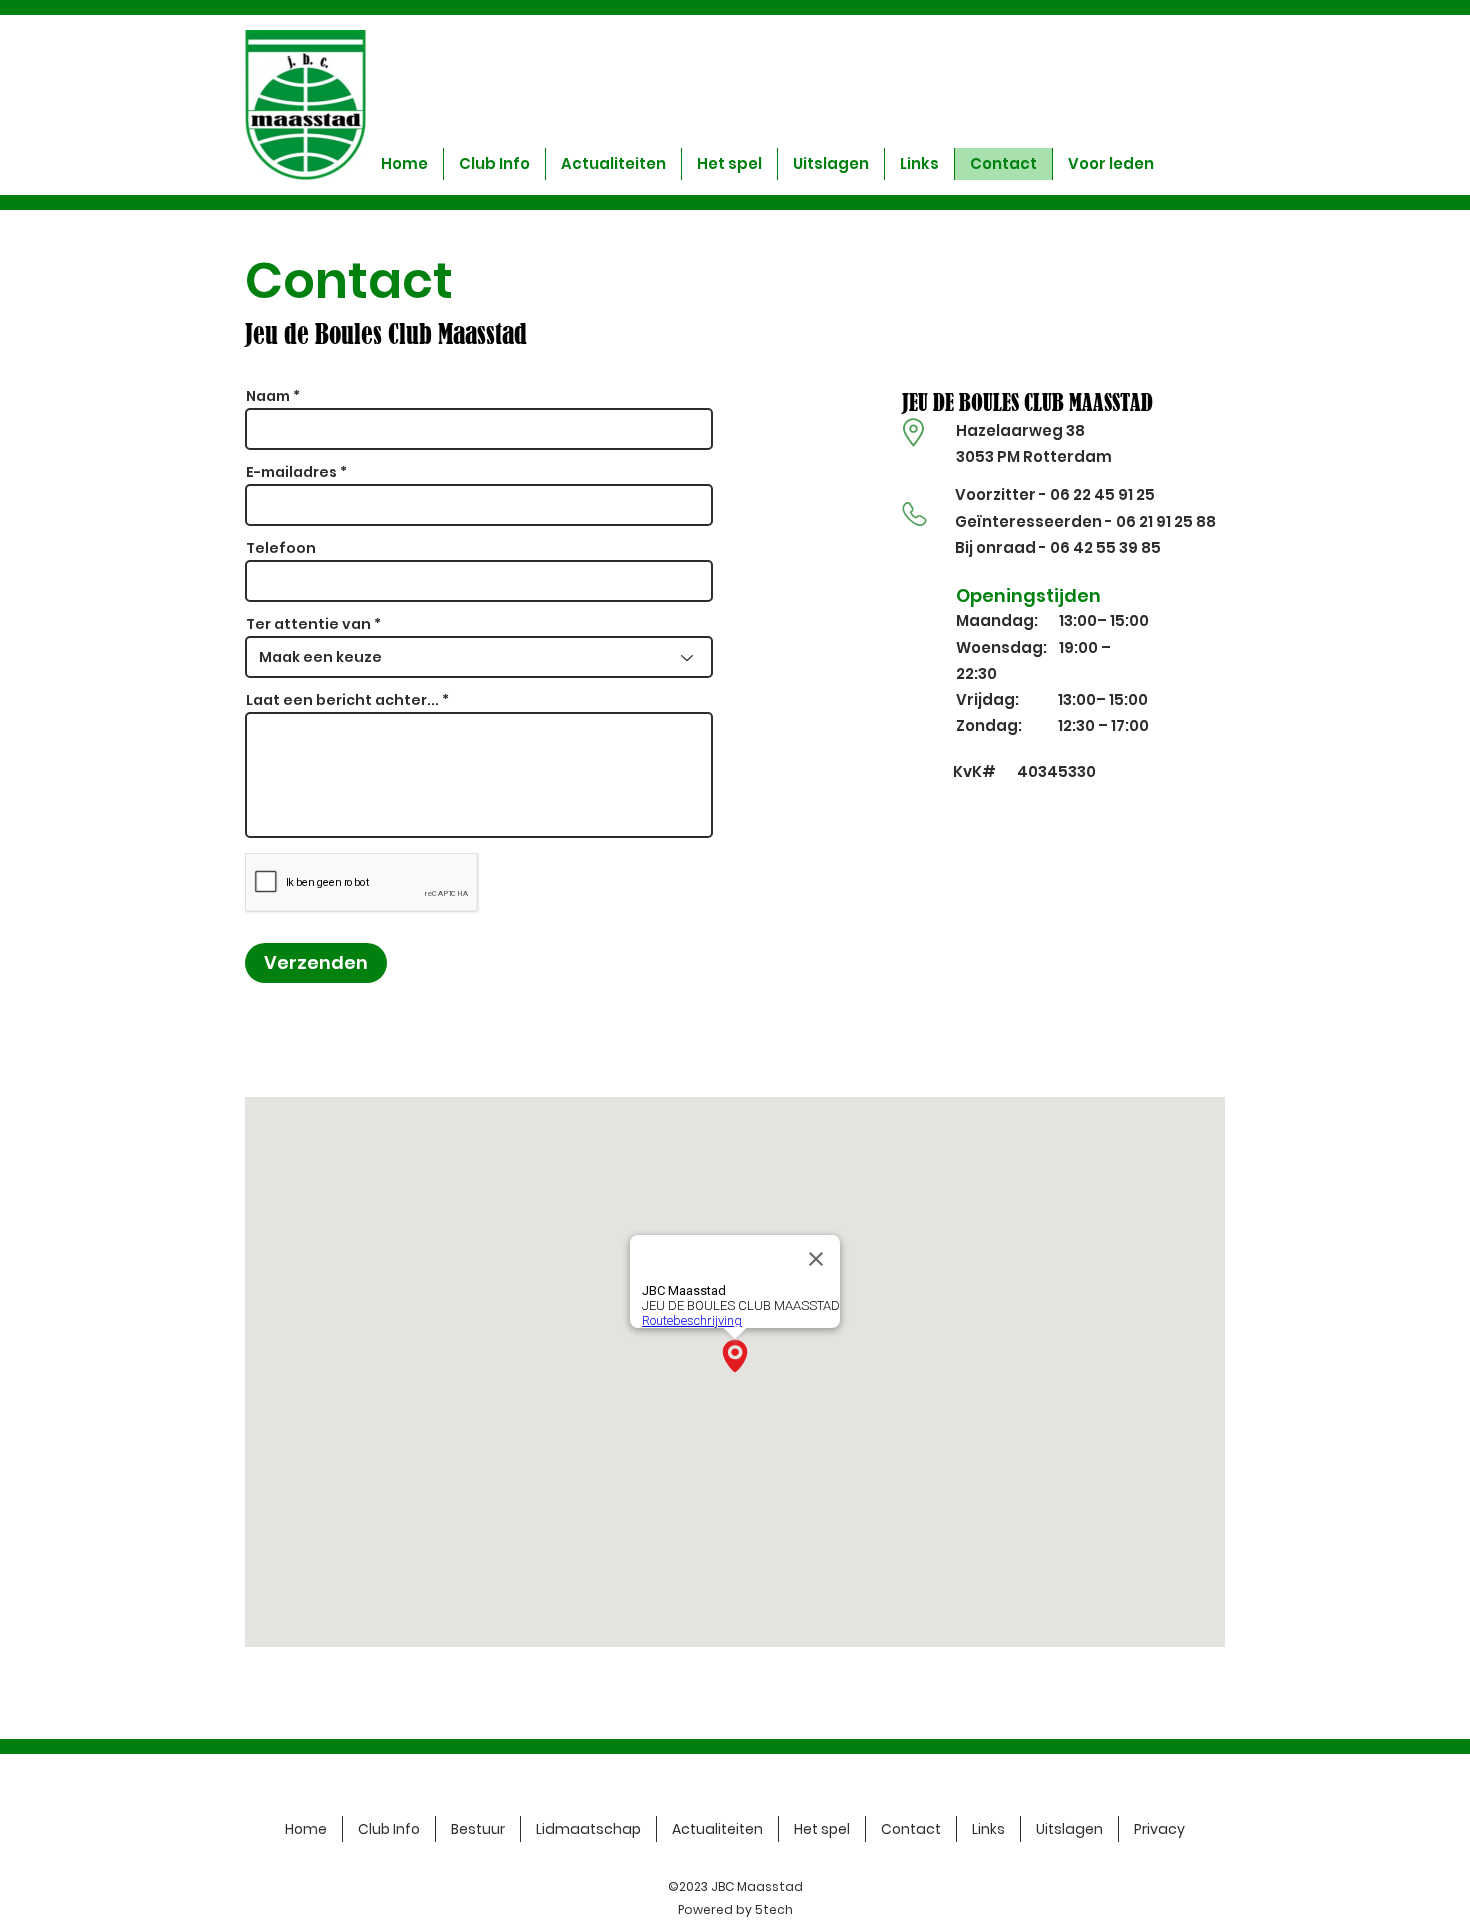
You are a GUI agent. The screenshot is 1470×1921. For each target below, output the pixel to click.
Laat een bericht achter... (342, 700)
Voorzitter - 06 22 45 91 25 (1055, 494)
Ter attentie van (308, 624)
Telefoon (281, 548)
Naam (268, 396)
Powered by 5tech (735, 1909)
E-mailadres (291, 472)
